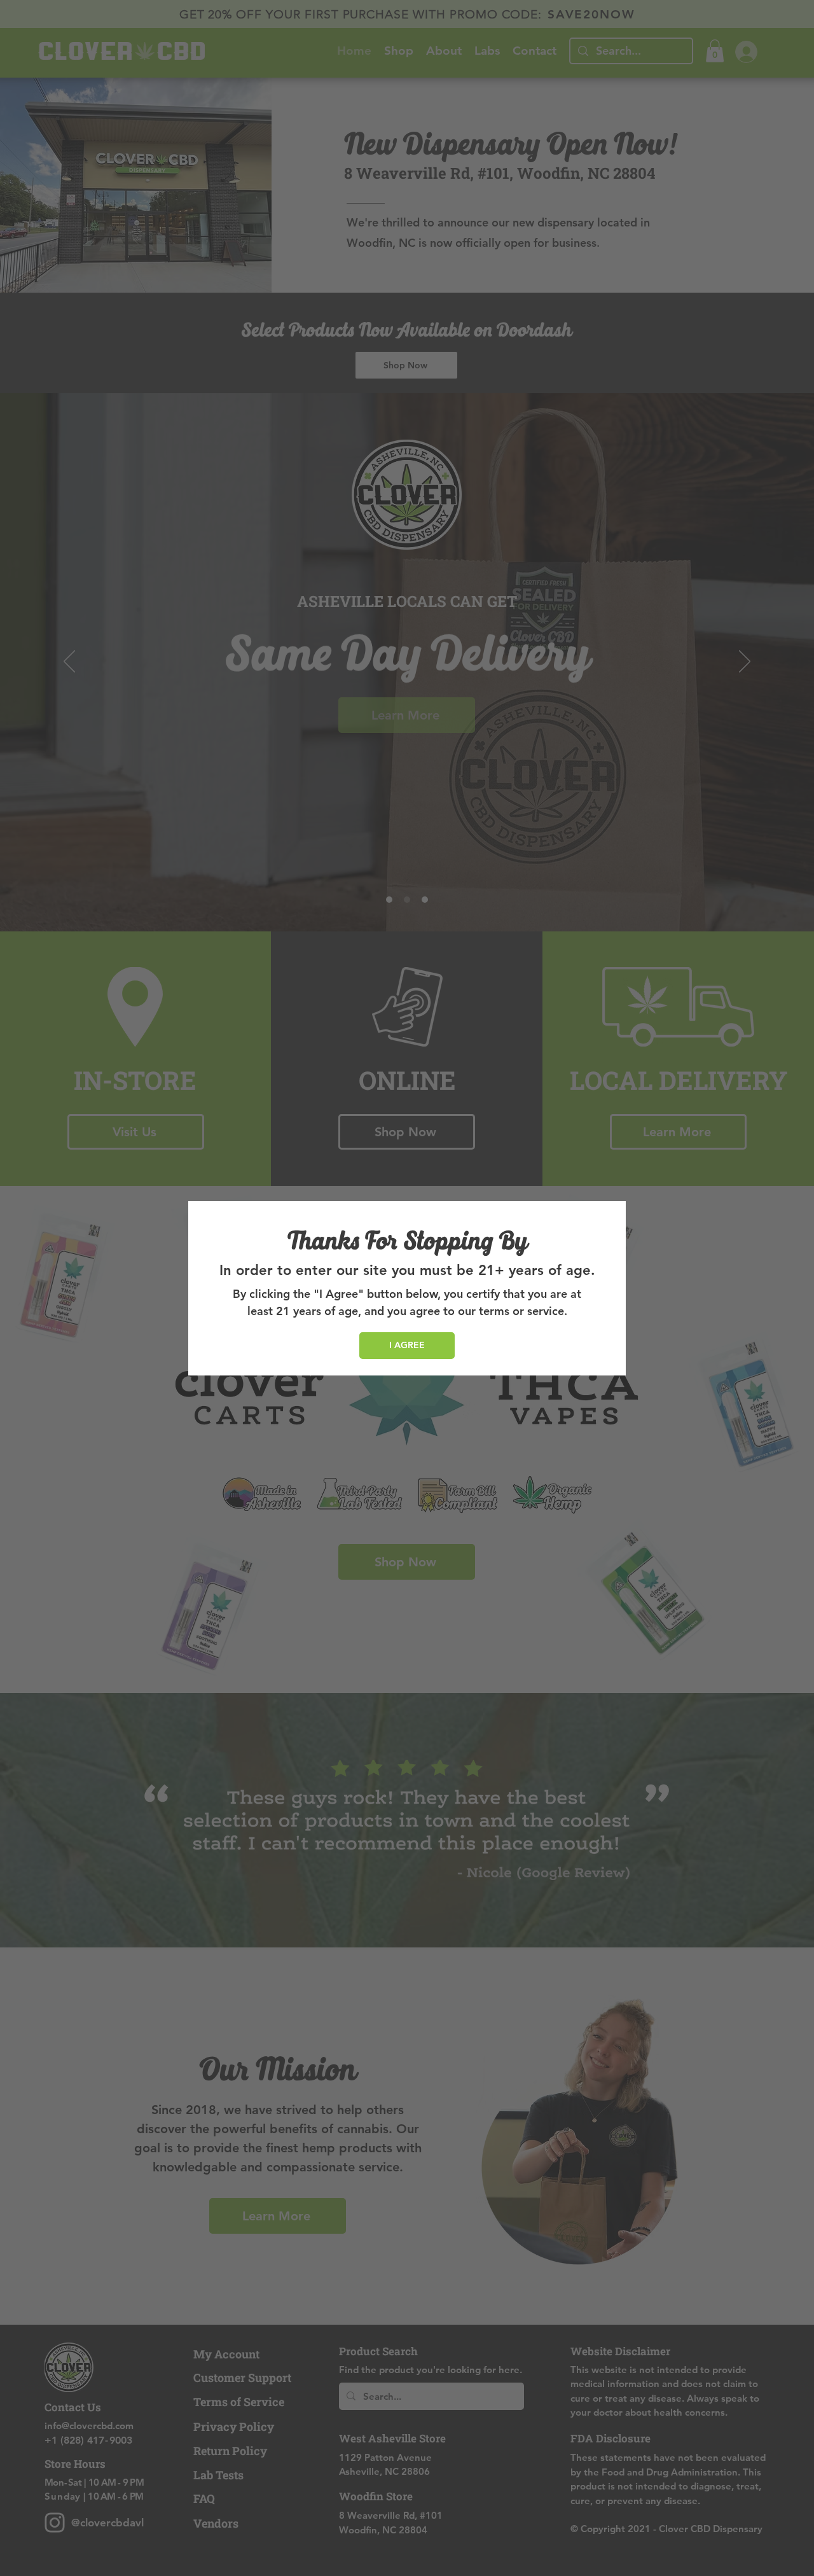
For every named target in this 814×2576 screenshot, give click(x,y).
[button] (407, 1346)
